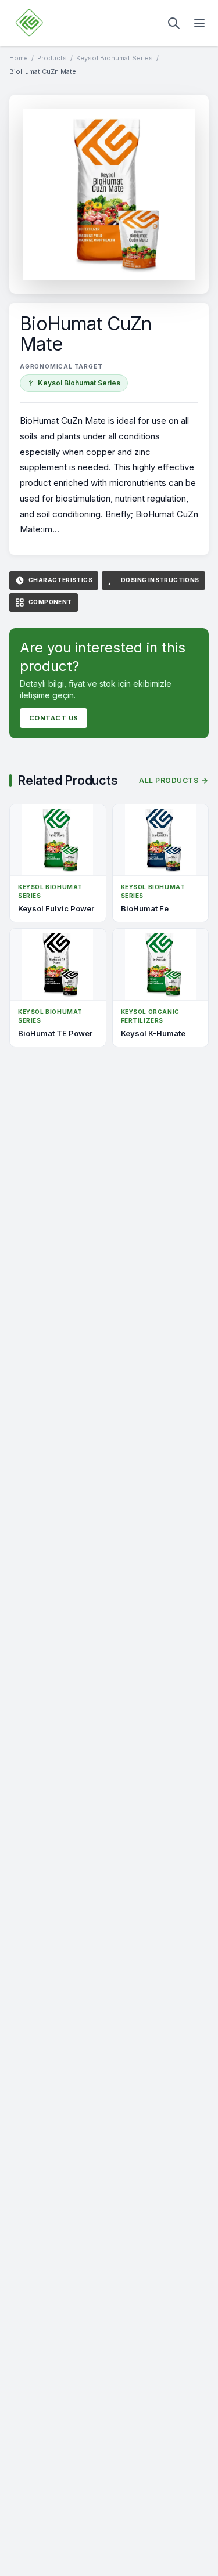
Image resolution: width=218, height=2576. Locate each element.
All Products (169, 780)
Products (52, 58)
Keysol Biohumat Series (115, 58)
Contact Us (53, 718)
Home (19, 58)
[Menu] (199, 23)
